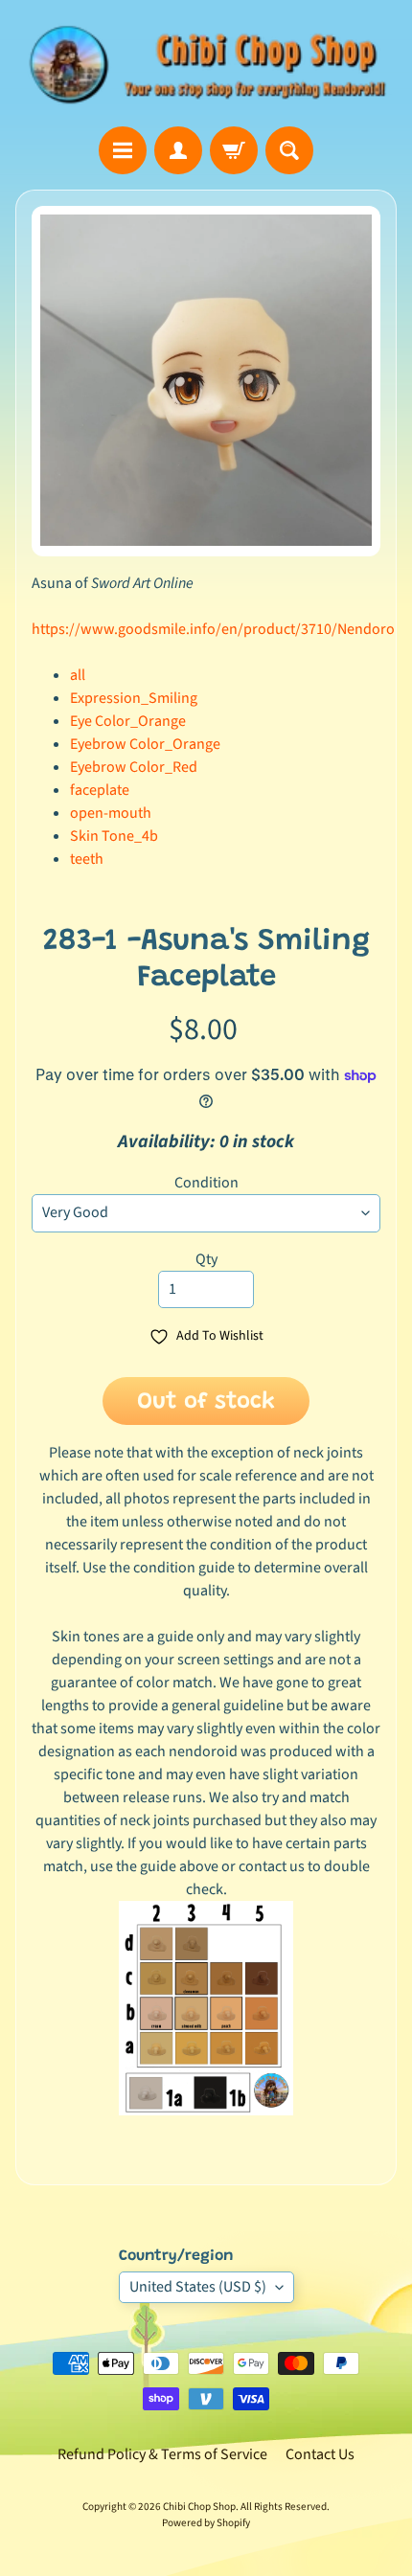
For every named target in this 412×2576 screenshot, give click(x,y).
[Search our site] (289, 150)
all (78, 675)
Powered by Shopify (206, 2523)
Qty (206, 1259)
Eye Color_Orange (128, 721)
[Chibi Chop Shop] (206, 63)
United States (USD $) (198, 2287)
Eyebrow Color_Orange (145, 744)
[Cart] (234, 150)
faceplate (100, 790)
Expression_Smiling (134, 698)
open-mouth (111, 813)
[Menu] (123, 150)
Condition (206, 1183)
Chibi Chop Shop (199, 2507)
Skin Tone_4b (114, 836)
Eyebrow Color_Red (134, 767)
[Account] (178, 150)
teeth (87, 859)
